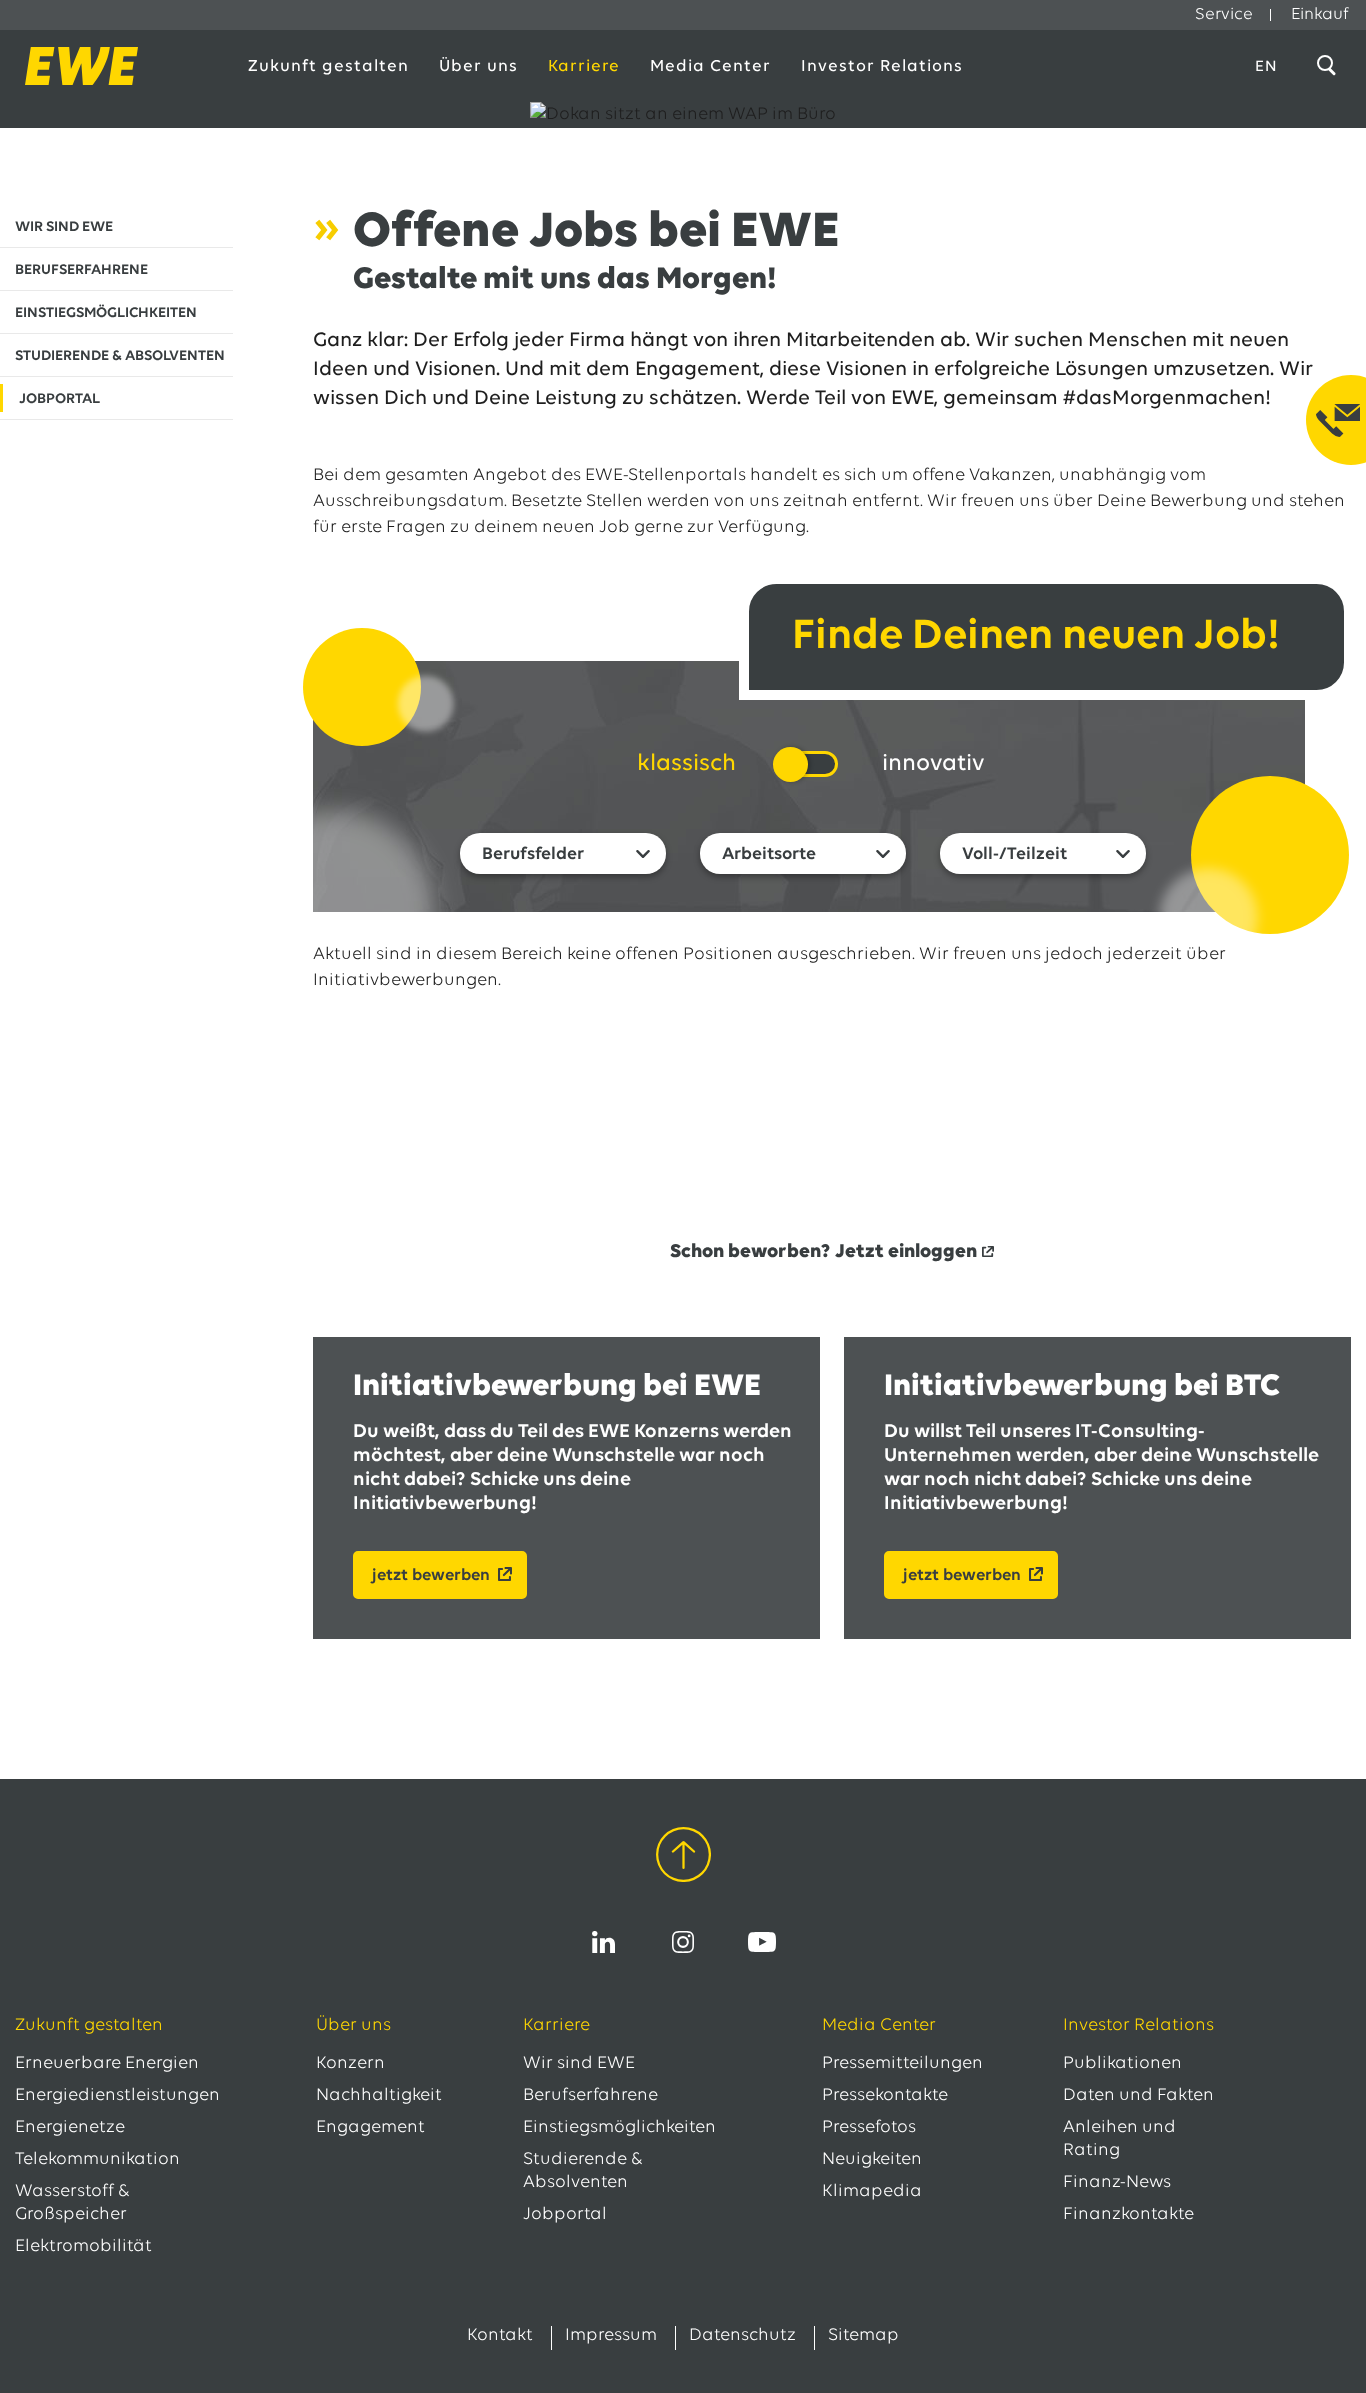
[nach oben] (683, 1858)
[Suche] (1330, 66)
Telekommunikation (97, 2160)
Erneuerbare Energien (107, 2064)
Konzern (350, 2064)
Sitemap (863, 2336)
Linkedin (604, 1942)
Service (1224, 14)
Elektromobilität (83, 2247)
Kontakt (500, 2336)
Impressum (611, 2336)
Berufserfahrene (590, 2096)
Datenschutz (742, 2336)
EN (1266, 67)
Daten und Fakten (1138, 2096)
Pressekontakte (885, 2096)
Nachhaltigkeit (379, 2096)
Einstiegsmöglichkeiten (619, 2128)
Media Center (710, 66)
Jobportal (565, 2215)
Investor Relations (882, 66)
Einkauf (1320, 14)
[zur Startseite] (111, 66)
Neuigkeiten (872, 2160)
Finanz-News (1117, 2183)
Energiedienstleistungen (117, 2096)
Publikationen (1122, 2064)
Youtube (762, 1942)
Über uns (478, 66)
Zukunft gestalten (328, 66)
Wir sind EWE (579, 2064)
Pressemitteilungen (902, 2064)
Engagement (370, 2128)
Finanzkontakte (1128, 2215)
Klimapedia (872, 2192)
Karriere (584, 66)
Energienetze (70, 2128)
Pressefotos (869, 2128)
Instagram (683, 1942)
